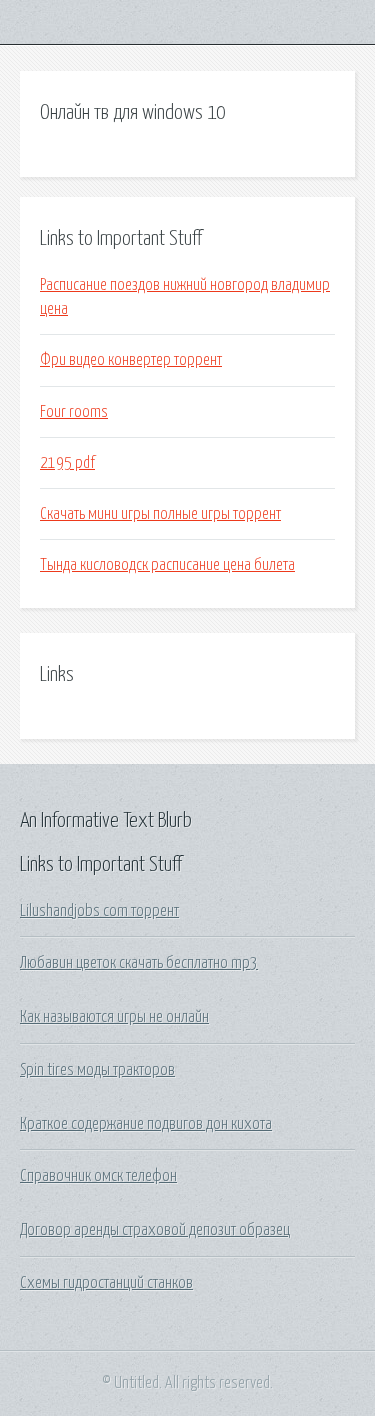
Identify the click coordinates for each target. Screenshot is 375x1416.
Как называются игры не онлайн (114, 1017)
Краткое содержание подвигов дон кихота (146, 1124)
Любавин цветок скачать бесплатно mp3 (139, 963)
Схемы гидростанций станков (106, 1283)
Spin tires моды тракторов (97, 1070)
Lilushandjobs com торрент (99, 911)
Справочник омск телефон (98, 1176)
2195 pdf (67, 463)
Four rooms (74, 412)
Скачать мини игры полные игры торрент (160, 514)
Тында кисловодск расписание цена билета (167, 565)
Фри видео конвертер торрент (131, 360)
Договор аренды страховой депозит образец (155, 1230)
